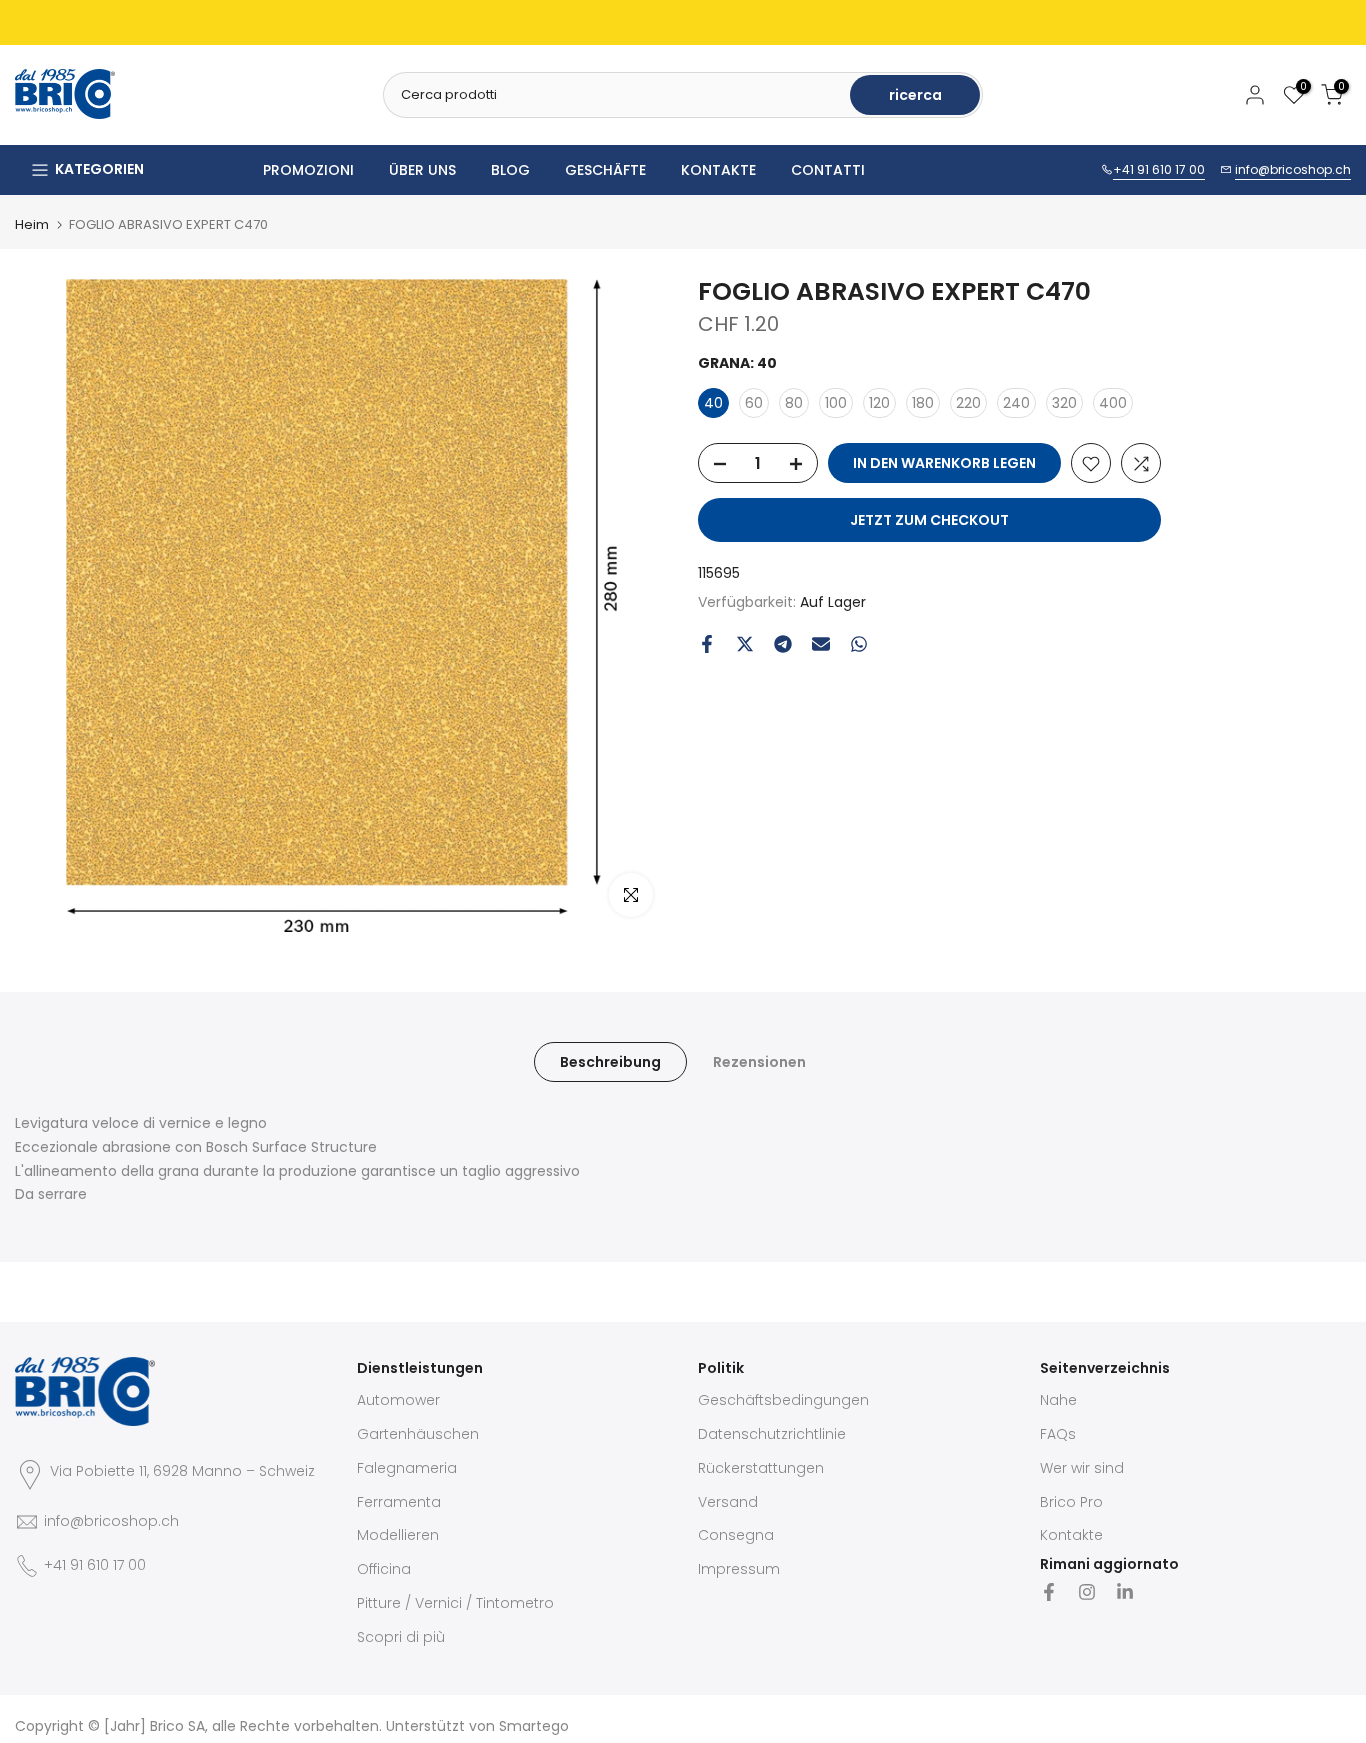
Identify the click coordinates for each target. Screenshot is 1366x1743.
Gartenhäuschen (418, 1434)
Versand (728, 1502)
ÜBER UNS (422, 170)
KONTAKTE (718, 170)
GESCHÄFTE (605, 170)
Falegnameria (407, 1468)
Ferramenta (399, 1502)
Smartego (534, 1726)
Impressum (739, 1569)
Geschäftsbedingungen (783, 1400)
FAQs (1058, 1434)
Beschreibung (610, 1062)
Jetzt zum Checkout (929, 521)
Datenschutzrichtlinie (772, 1434)
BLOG (510, 170)
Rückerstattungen (761, 1468)
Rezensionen (759, 1062)
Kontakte (1071, 1535)
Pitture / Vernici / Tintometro (455, 1603)
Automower (398, 1400)
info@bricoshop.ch (1293, 169)
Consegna (736, 1535)
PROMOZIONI (308, 170)
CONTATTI (828, 170)
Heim (32, 224)
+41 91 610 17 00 (1159, 169)
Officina (384, 1569)
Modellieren (398, 1535)
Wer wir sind (1082, 1468)
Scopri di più (401, 1637)
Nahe (1058, 1400)
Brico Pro (1071, 1502)
